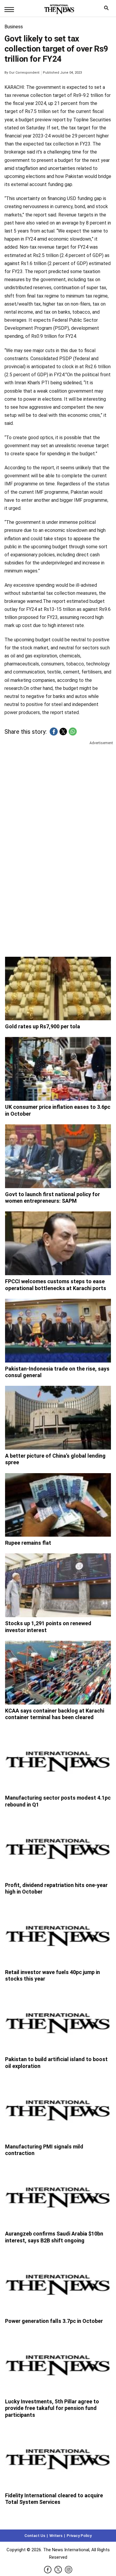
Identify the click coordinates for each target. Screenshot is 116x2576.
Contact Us (35, 2536)
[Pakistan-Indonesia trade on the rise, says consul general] (58, 1331)
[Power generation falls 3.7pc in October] (58, 2283)
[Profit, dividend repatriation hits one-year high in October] (58, 1847)
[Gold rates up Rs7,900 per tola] (58, 989)
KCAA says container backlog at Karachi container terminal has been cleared (55, 1714)
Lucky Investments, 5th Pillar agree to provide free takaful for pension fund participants (52, 2408)
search (108, 9)
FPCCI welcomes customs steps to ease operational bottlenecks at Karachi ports (56, 1285)
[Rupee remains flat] (58, 1505)
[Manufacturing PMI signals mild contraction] (58, 2109)
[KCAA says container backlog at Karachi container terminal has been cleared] (58, 1673)
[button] (54, 732)
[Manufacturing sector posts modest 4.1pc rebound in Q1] (58, 1760)
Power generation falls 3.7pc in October (54, 2321)
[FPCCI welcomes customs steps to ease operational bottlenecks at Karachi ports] (58, 1243)
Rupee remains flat (28, 1543)
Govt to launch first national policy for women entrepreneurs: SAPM (52, 1198)
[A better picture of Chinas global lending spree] (58, 1418)
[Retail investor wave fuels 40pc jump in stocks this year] (58, 1934)
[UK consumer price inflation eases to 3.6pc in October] (58, 1069)
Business (14, 27)
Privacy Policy (79, 2536)
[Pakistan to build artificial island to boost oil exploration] (58, 2021)
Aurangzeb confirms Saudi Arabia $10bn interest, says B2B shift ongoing (54, 2237)
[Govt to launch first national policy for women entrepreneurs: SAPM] (58, 1156)
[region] (58, 792)
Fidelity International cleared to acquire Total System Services (54, 2499)
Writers (56, 2536)
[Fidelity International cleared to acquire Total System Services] (58, 2457)
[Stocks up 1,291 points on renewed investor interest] (58, 1585)
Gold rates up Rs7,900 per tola (43, 1026)
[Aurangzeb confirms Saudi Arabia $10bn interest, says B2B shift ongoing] (58, 2196)
